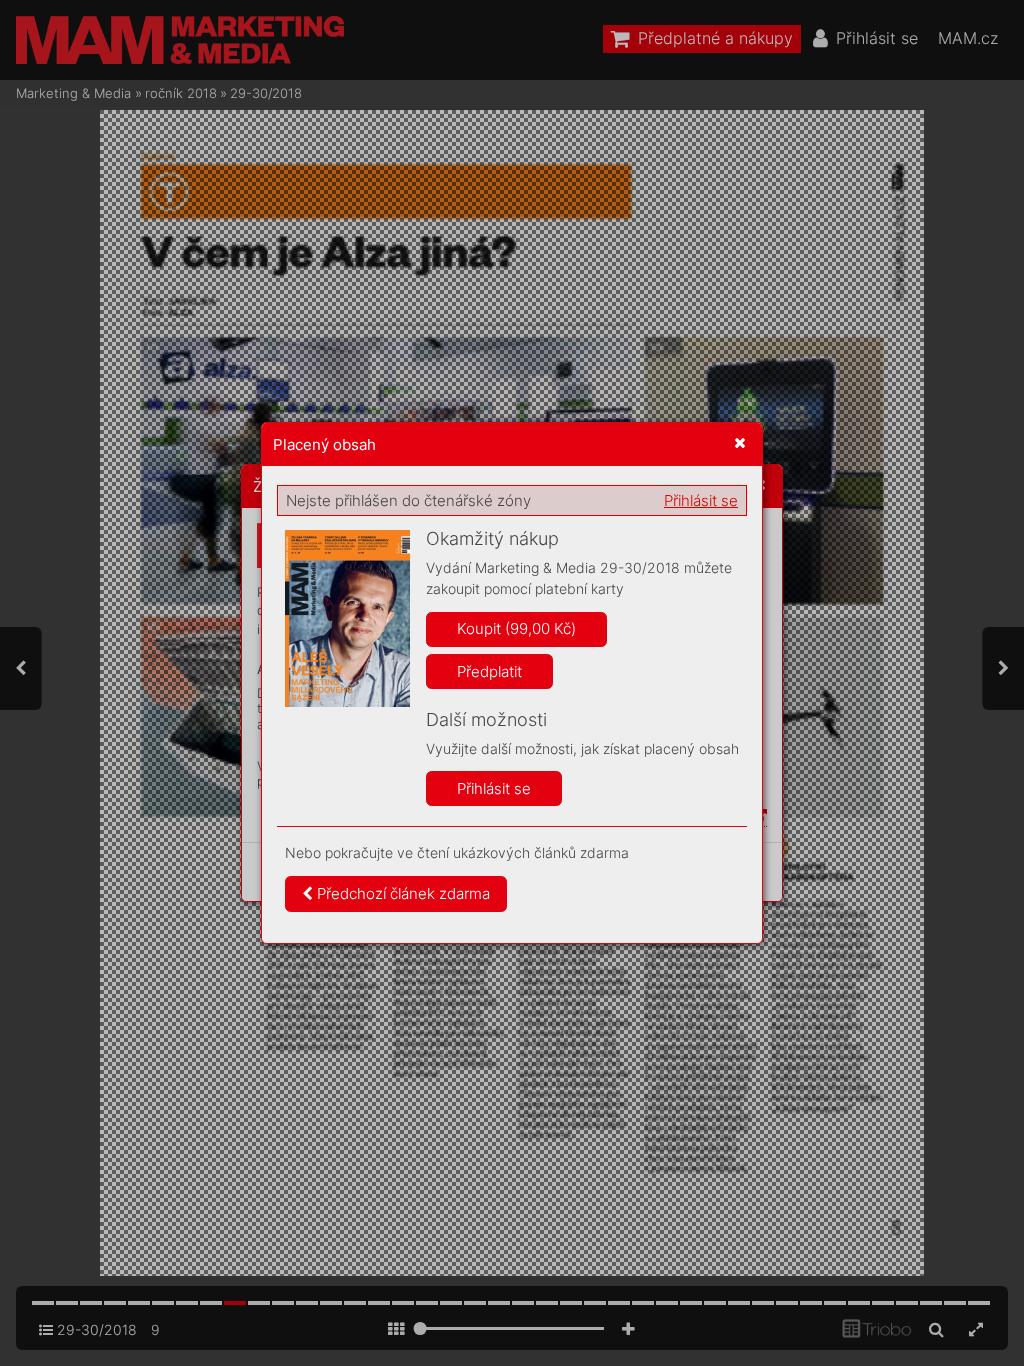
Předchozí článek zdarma (401, 893)
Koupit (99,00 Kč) (516, 628)
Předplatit (489, 671)
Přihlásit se (701, 500)
